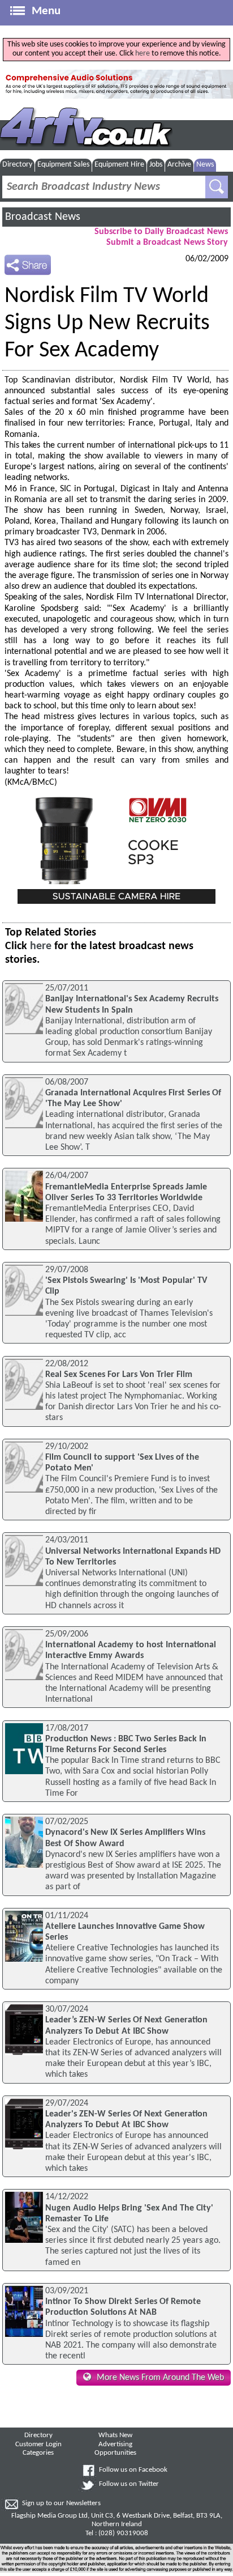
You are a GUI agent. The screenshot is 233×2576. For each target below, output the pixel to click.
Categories (38, 2453)
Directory (17, 165)
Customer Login (38, 2445)
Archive (179, 165)
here (143, 54)
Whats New (115, 2435)
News (205, 165)
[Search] (217, 187)
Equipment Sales (63, 165)
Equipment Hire (119, 165)
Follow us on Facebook (133, 2470)
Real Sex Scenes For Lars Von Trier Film (119, 1375)
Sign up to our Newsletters (61, 2503)
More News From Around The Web (160, 2378)
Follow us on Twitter (129, 2484)
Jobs (156, 165)
